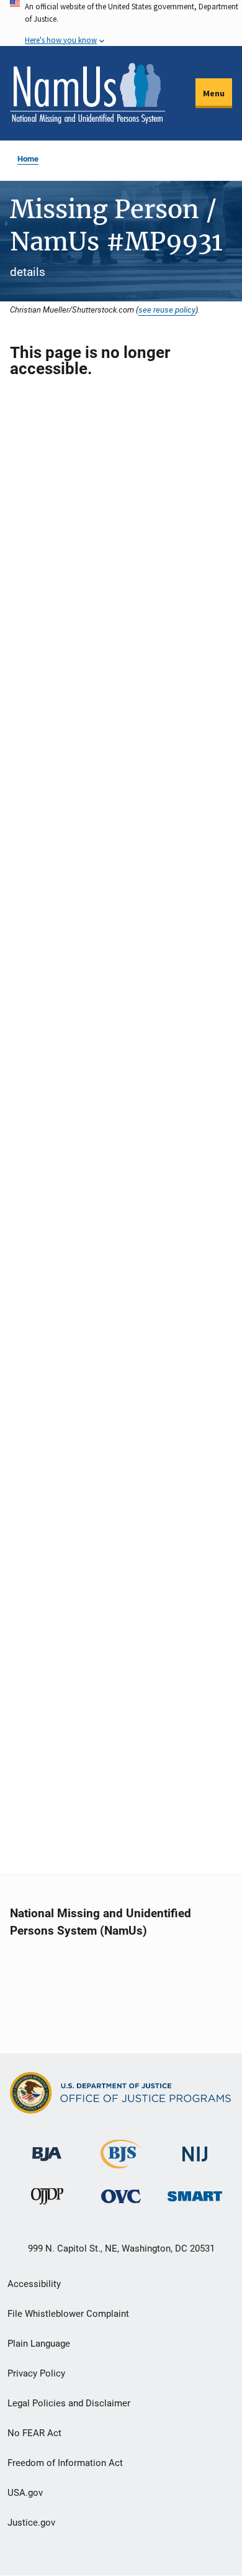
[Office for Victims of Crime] (121, 2196)
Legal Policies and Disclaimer (69, 2403)
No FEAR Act (34, 2433)
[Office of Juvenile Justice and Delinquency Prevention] (47, 2199)
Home (28, 159)
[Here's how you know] (121, 23)
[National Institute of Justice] (195, 2149)
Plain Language (39, 2344)
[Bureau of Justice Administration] (47, 2148)
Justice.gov (31, 2523)
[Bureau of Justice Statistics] (121, 2163)
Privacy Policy (36, 2373)
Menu (214, 93)
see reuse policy (167, 309)
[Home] (87, 93)
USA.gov (25, 2493)
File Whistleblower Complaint (68, 2314)
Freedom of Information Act (65, 2463)
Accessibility (34, 2284)
